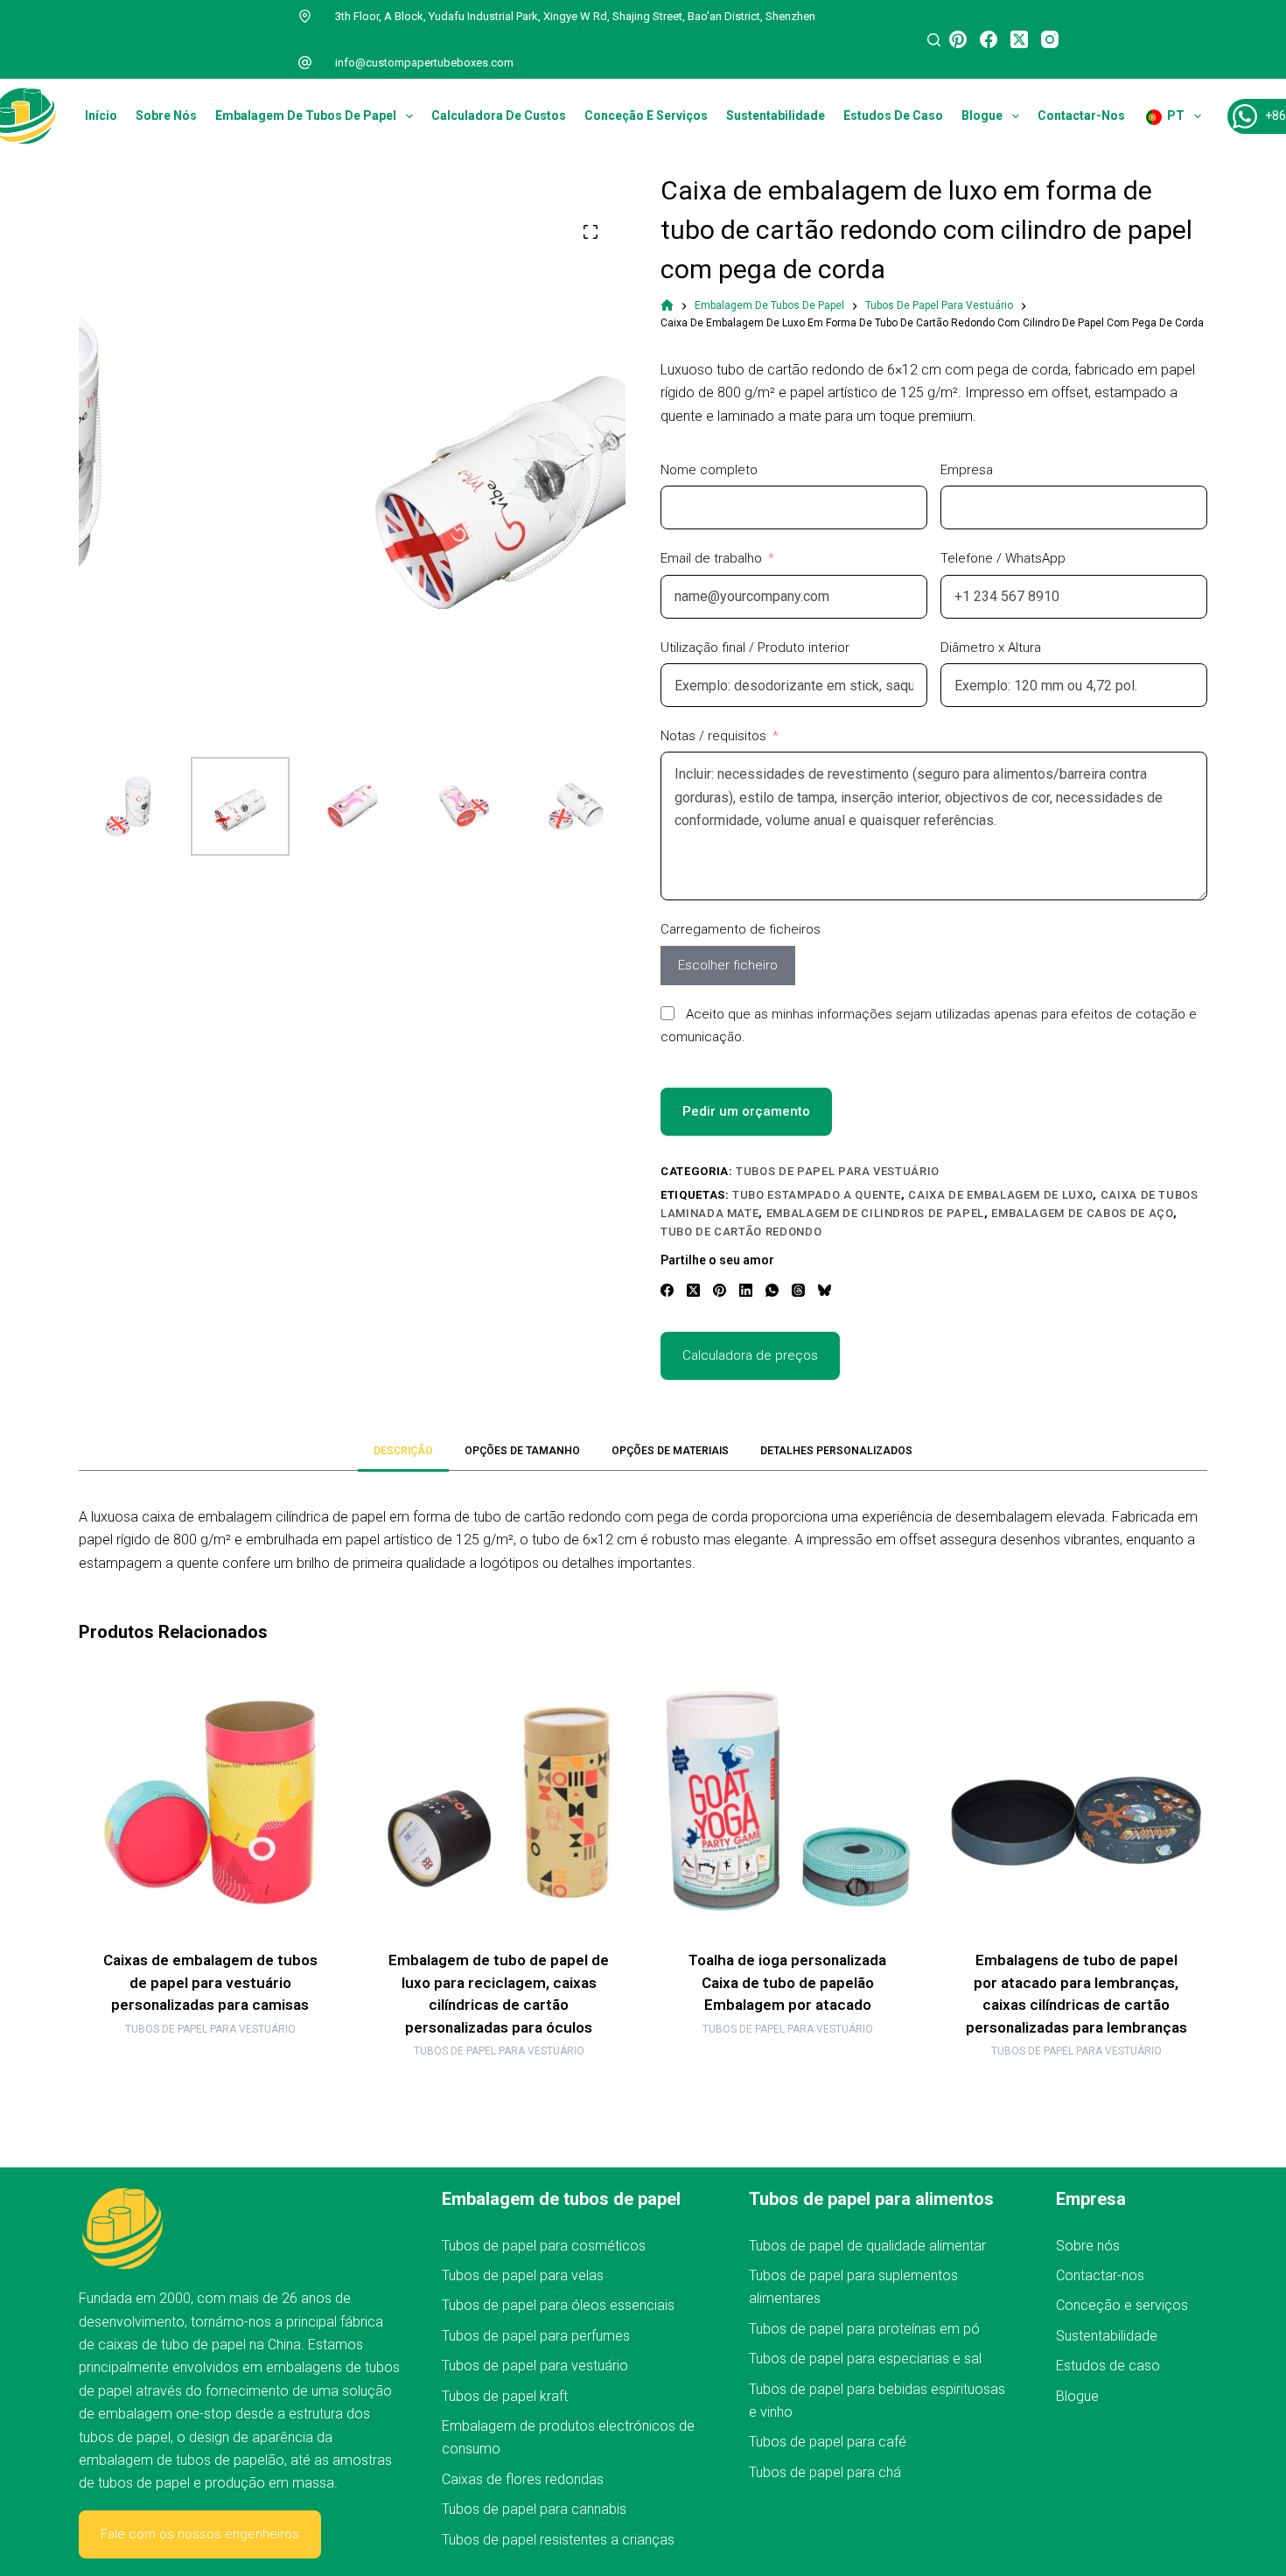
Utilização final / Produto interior (755, 647)
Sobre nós (166, 115)
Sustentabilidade (776, 115)
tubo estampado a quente (817, 1195)
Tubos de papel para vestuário (838, 1171)
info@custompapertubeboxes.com (424, 63)
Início (101, 115)
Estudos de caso (893, 115)
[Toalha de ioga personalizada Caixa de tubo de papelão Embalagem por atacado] (787, 1802)
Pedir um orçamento (746, 1111)
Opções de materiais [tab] (670, 1451)
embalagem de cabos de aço (1082, 1213)
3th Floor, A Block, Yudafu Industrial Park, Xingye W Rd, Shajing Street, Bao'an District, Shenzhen (575, 16)
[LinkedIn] (746, 1290)
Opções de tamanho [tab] (522, 1451)
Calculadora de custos (499, 115)
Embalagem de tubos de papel (306, 115)
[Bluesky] (825, 1290)
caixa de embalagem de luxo (1000, 1195)
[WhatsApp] (772, 1290)
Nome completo (709, 470)
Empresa (967, 470)
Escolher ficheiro (728, 965)
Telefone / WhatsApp (1003, 558)
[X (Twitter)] (1019, 39)
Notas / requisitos (713, 736)
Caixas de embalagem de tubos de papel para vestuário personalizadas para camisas (210, 1982)
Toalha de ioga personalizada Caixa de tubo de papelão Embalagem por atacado (787, 1982)
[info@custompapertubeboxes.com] (305, 63)
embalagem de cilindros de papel (875, 1213)
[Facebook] (989, 39)
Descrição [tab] (403, 1451)
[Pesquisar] (934, 40)
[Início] (667, 306)
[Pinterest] (958, 39)
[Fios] (798, 1290)
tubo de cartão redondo (741, 1232)
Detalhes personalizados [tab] (836, 1451)
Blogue (982, 115)
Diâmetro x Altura (991, 647)
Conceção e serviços (646, 115)
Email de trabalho (711, 558)
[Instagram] (1050, 39)
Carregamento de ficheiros (741, 929)
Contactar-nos (1081, 115)
